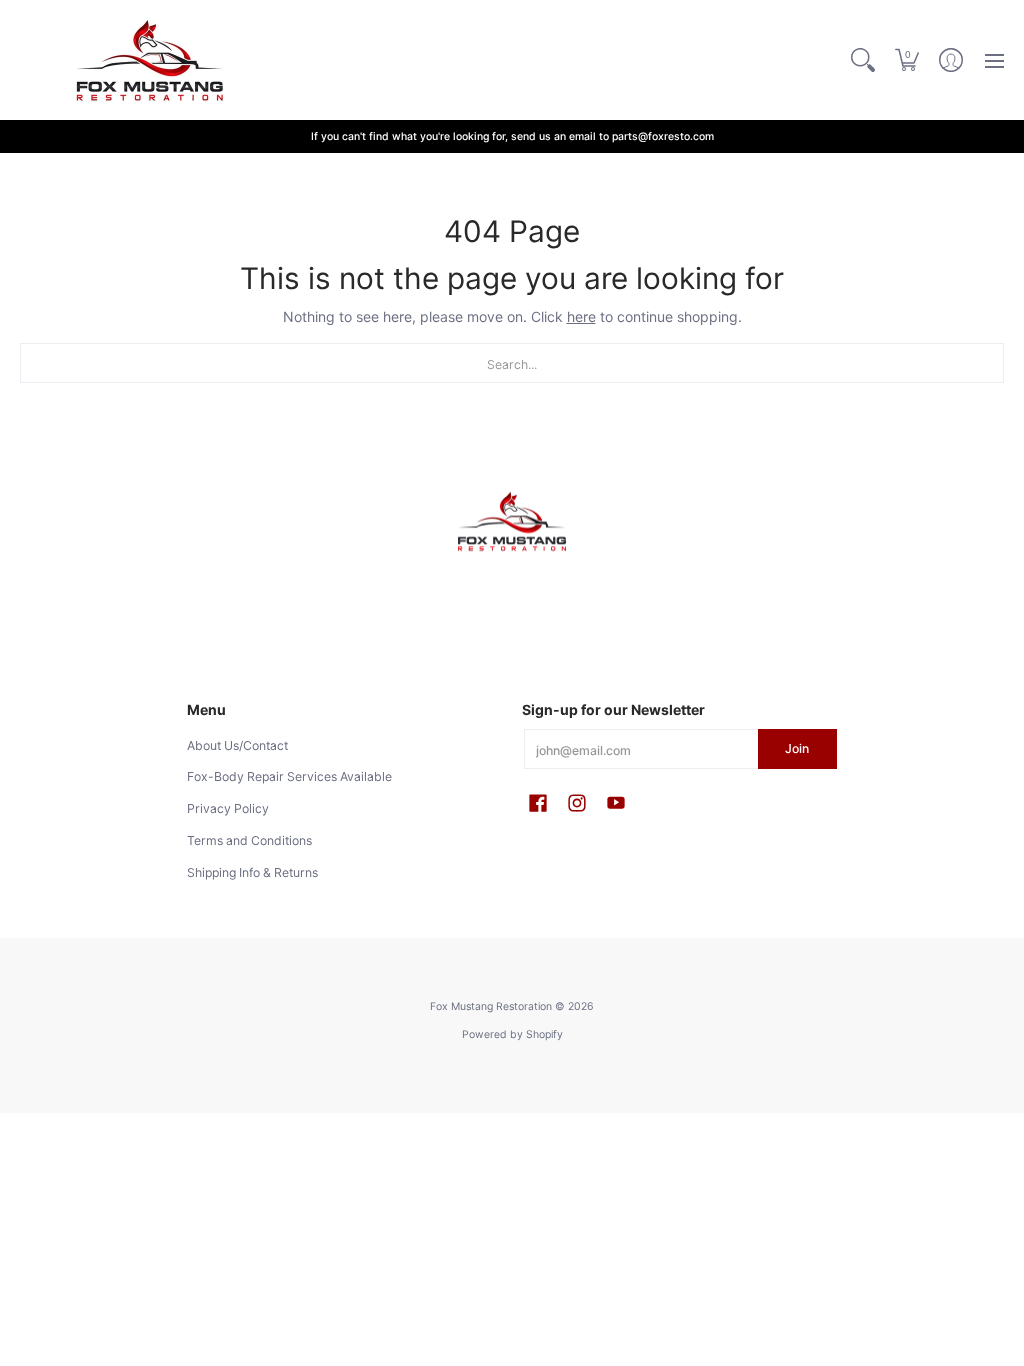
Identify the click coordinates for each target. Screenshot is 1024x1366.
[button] (907, 60)
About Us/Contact (237, 745)
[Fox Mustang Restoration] (145, 60)
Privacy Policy (228, 808)
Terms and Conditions (249, 840)
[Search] (863, 60)
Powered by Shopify (512, 1034)
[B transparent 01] (512, 522)
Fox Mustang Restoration (491, 1006)
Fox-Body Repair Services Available (289, 776)
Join (797, 748)
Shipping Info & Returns (252, 872)
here (581, 316)
